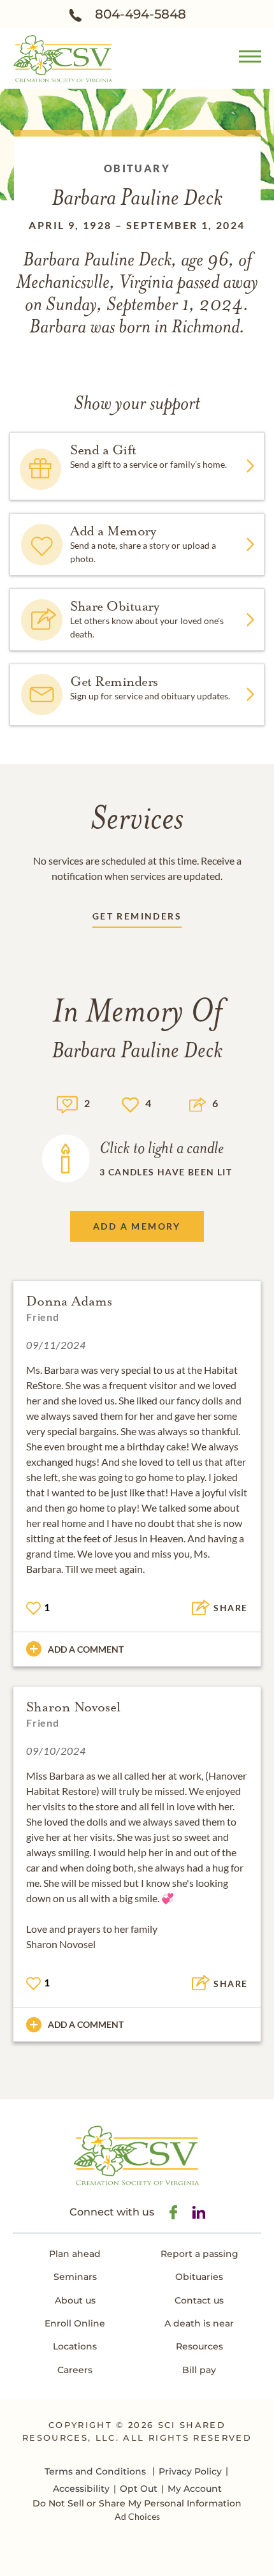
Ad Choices (137, 2516)
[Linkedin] (199, 2212)
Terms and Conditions (95, 2471)
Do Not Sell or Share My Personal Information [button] (137, 2504)
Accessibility (81, 2489)
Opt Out (139, 2489)
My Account (195, 2489)
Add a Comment (86, 1649)
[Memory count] (67, 1103)
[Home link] (63, 57)
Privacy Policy (190, 2471)
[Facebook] (173, 2212)
